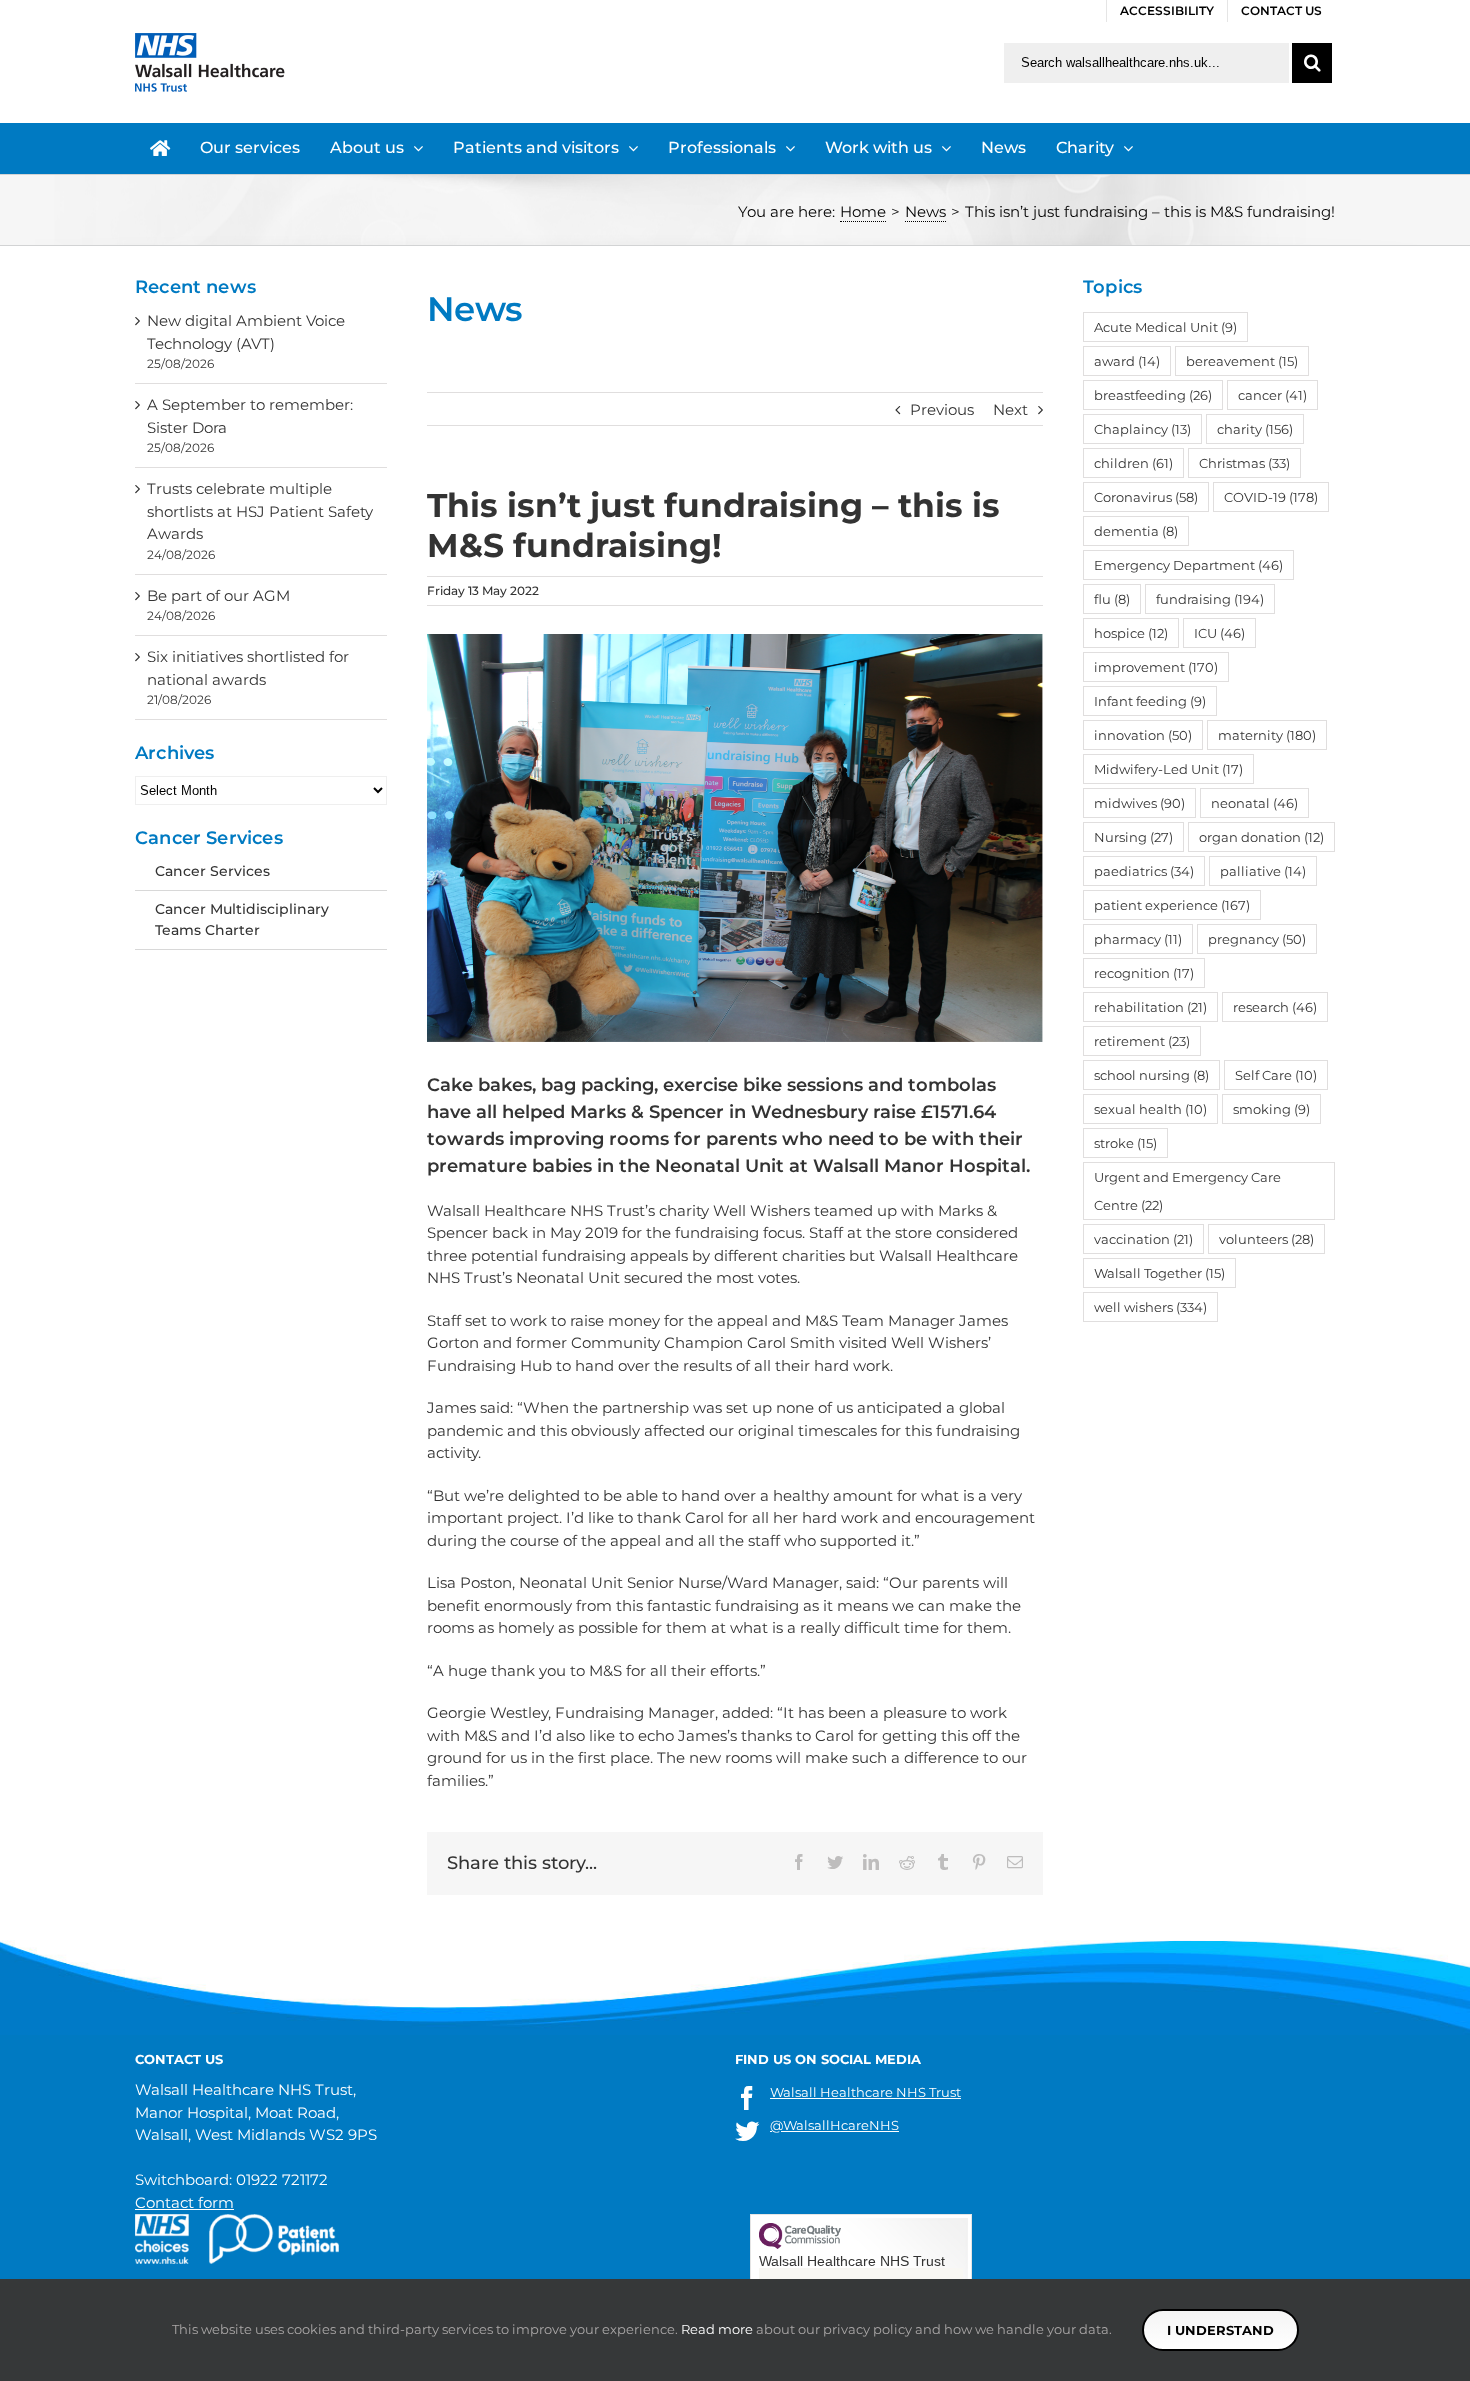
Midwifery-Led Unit (1168, 769)
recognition (1144, 973)
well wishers (1150, 1307)
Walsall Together (1159, 1273)
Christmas (1244, 463)
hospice (1131, 633)
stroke (1125, 1143)
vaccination (1143, 1239)
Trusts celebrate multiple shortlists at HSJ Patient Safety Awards (260, 511)
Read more (717, 2329)
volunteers (1266, 1239)
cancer (1272, 395)
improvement (1156, 667)
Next (1010, 409)
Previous (942, 409)
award (1127, 361)
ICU (1219, 633)
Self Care (1276, 1075)
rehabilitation (1150, 1007)
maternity (1267, 735)
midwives (1139, 803)
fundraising (1210, 599)
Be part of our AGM (218, 595)
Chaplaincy (1142, 429)
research (1275, 1007)
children (1133, 463)
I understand (1220, 2330)
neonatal (1254, 803)
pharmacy (1138, 939)
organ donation (1261, 837)
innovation (1143, 735)
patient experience (1172, 905)
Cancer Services (212, 871)
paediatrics (1144, 871)
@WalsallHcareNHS (834, 2125)
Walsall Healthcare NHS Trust (865, 2092)
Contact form (184, 2202)
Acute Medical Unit (1165, 327)
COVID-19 (1271, 497)
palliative (1263, 871)
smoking (1271, 1109)
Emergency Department (1188, 565)
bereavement (1242, 361)
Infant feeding (1150, 701)
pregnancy (1257, 939)
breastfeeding (1153, 395)
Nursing (1133, 837)
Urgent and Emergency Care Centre (1187, 1191)
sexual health (1150, 1109)
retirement (1142, 1041)
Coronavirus (1146, 497)
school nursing (1151, 1075)
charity (1255, 429)
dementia (1136, 531)
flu (1112, 599)
